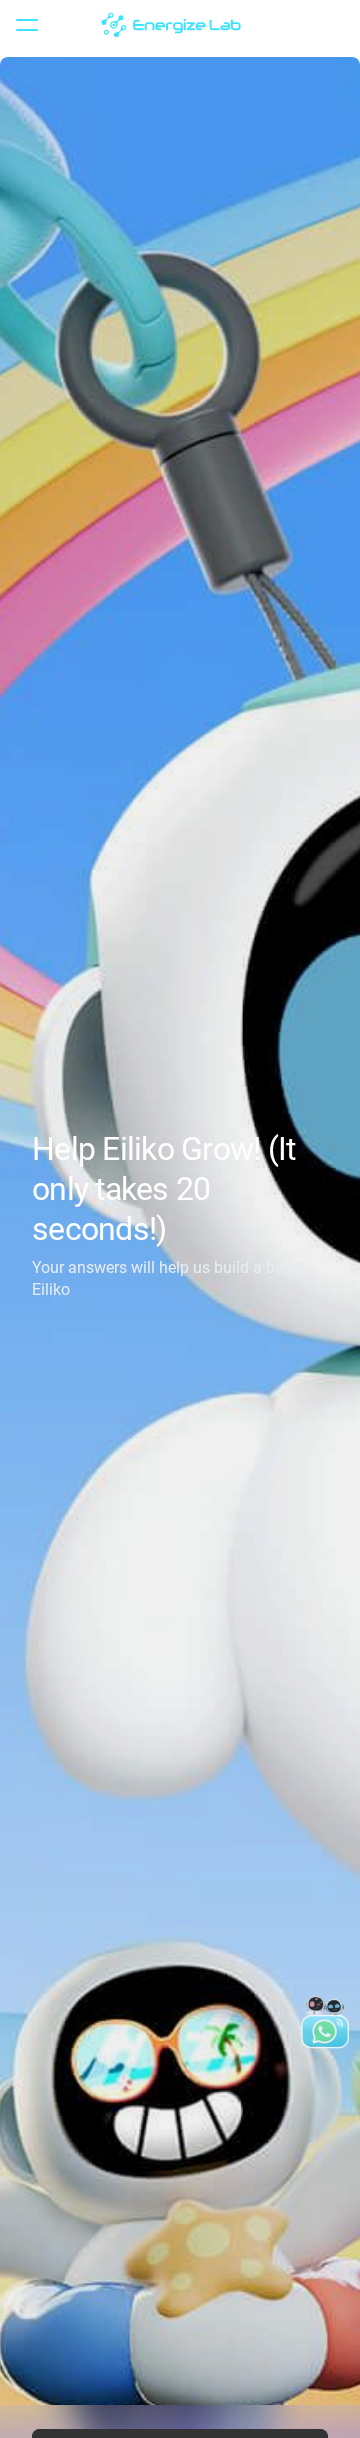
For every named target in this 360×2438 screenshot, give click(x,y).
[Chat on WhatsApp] (325, 2022)
